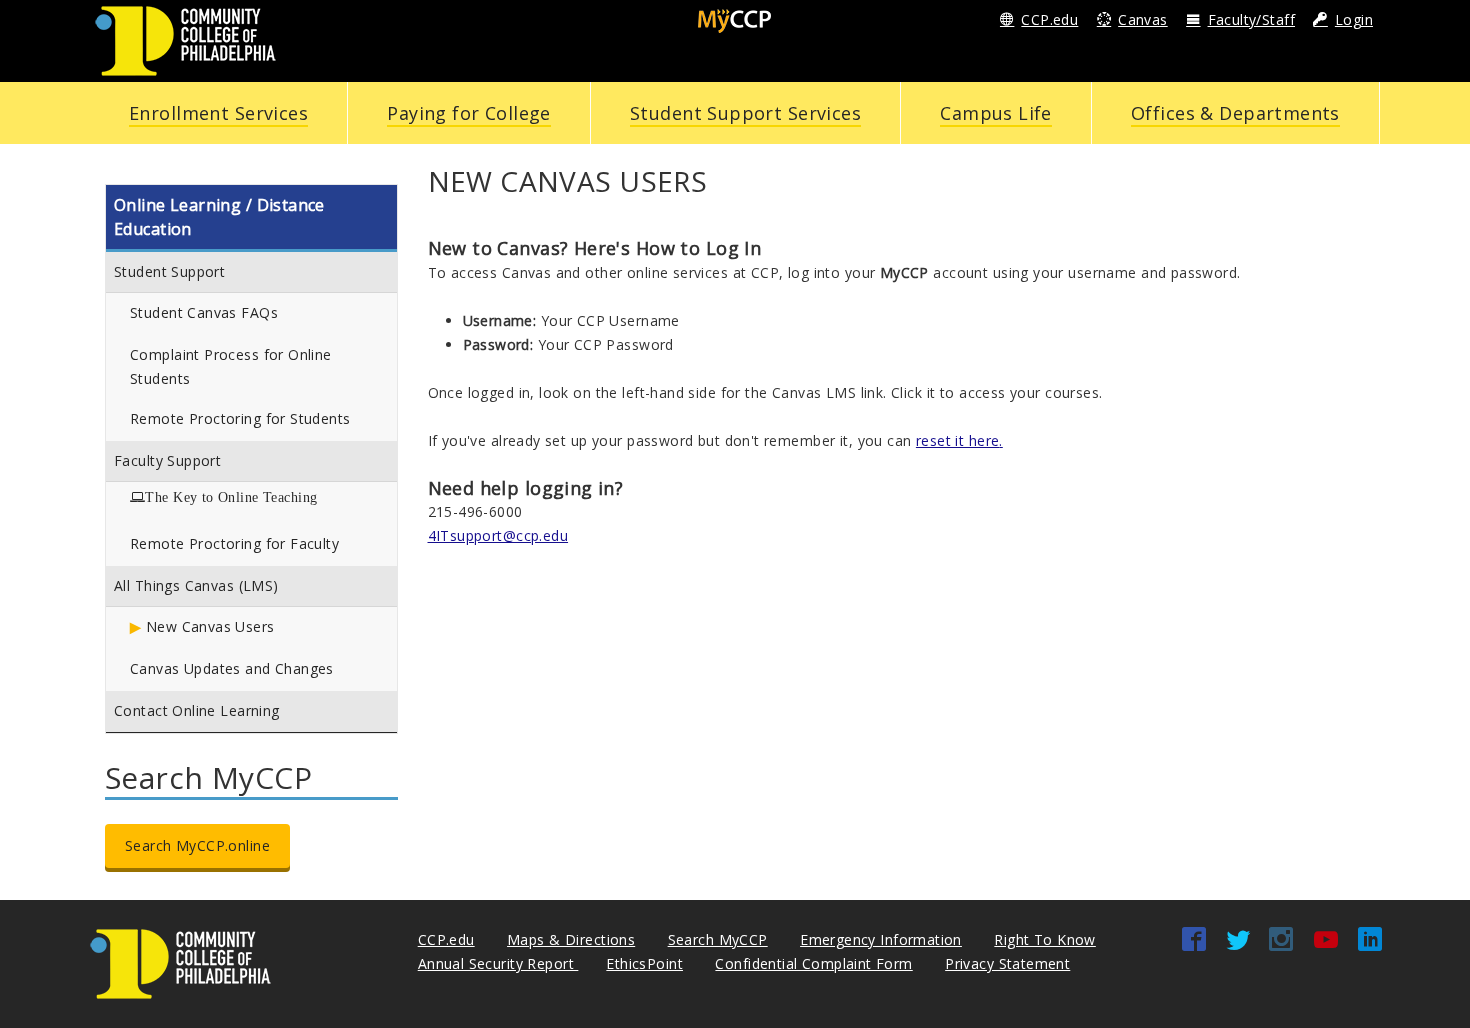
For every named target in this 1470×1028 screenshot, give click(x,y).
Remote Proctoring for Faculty (234, 543)
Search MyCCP (718, 939)
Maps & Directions (571, 939)
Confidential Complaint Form (813, 963)
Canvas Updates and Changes (232, 668)
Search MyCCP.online (197, 845)
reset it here (957, 440)
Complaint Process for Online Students (231, 366)
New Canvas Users (210, 626)
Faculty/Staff (1251, 19)
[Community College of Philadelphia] (185, 39)
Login (1354, 19)
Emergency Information (881, 939)
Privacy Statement (1007, 963)
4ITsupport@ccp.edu (498, 535)
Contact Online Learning (197, 710)
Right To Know (1044, 939)
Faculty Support (167, 460)
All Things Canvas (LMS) (196, 585)
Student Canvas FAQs (204, 312)
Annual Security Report (498, 963)
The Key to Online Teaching (231, 497)
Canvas (1143, 19)
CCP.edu (1049, 19)
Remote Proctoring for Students (240, 418)
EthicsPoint (644, 963)
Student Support (169, 271)
